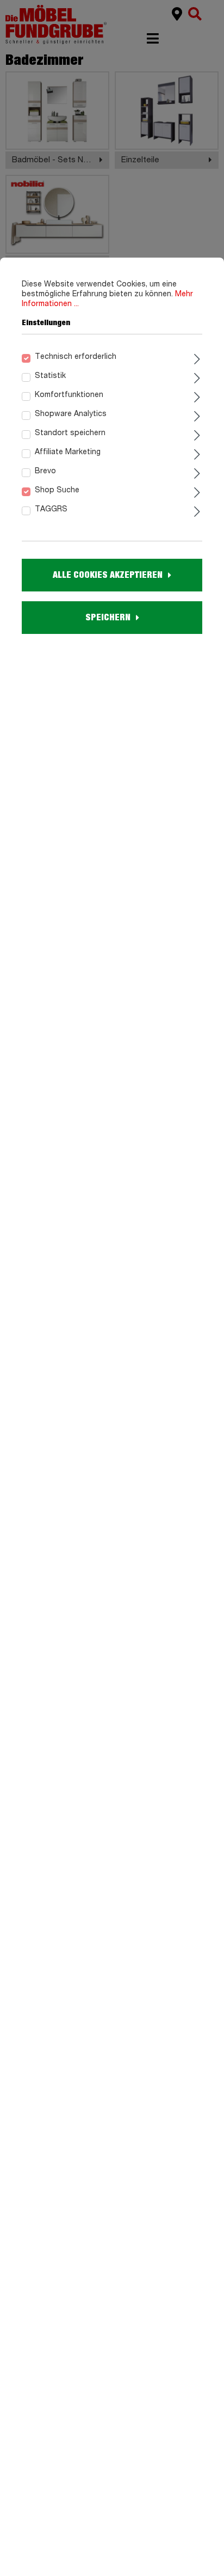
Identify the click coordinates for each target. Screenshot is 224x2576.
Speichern (108, 618)
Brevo (45, 471)
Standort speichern (70, 433)
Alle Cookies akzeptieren (108, 575)
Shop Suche (57, 490)
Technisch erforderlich (76, 357)
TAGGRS (51, 509)
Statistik (50, 376)
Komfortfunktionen (69, 395)
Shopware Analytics (71, 414)
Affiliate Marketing (68, 452)
